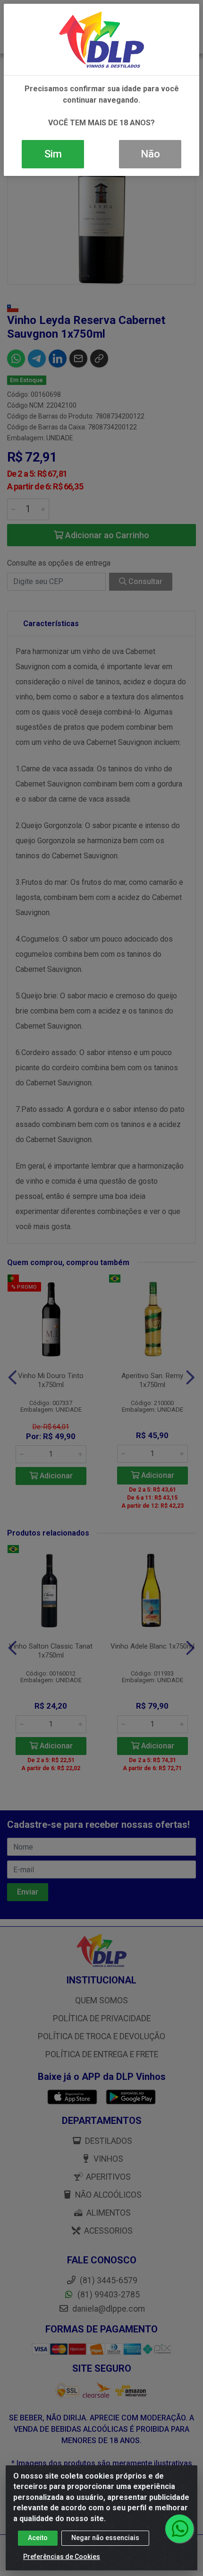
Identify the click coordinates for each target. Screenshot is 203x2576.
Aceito (38, 2538)
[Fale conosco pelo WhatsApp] (179, 2529)
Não (150, 154)
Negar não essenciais (105, 2538)
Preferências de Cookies (62, 2557)
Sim (53, 154)
